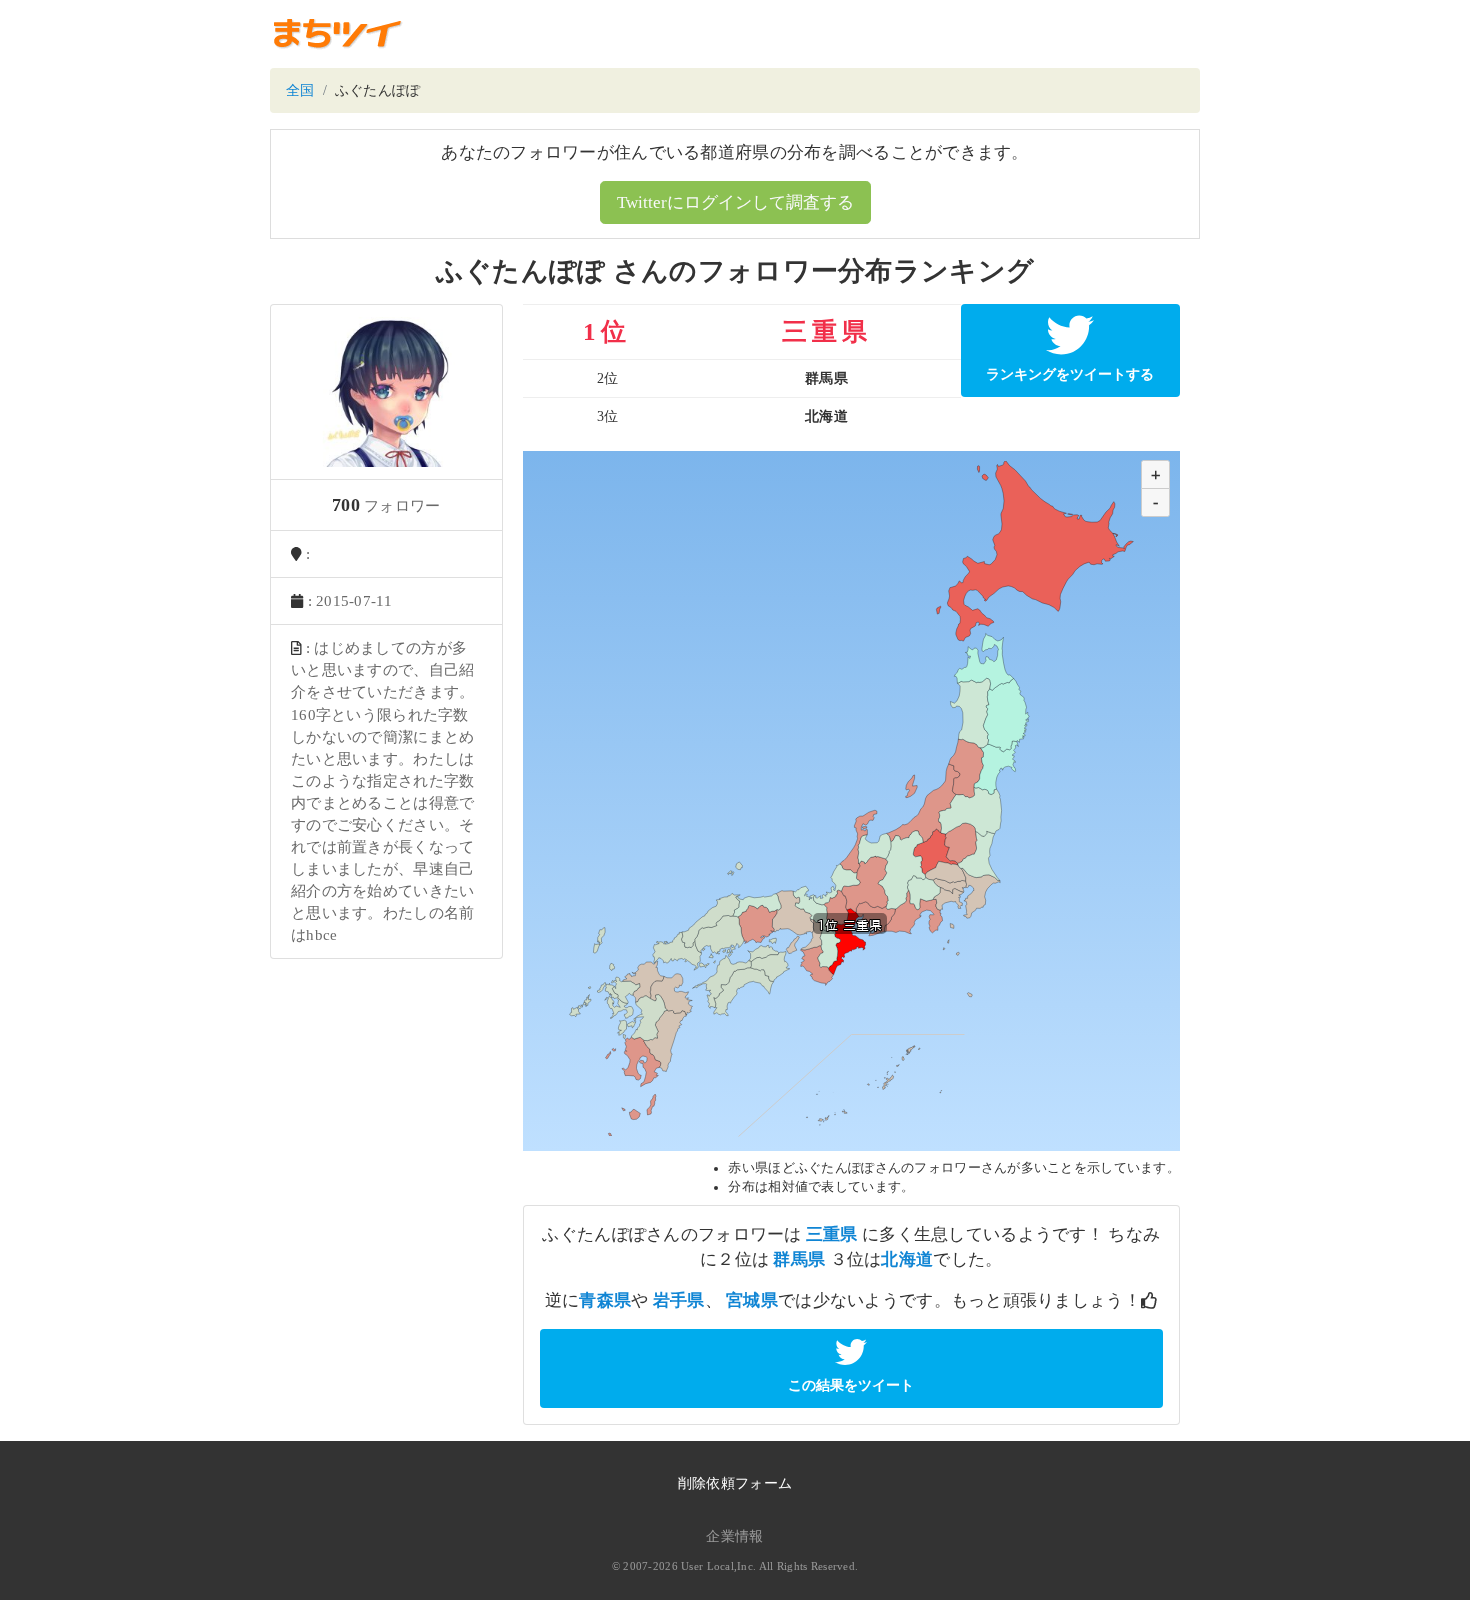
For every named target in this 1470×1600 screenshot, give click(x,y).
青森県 (605, 1300)
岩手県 (679, 1300)
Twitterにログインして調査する (735, 202)
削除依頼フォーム (735, 1483)
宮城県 (752, 1300)
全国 (300, 90)
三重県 (832, 1234)
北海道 (907, 1259)
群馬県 (799, 1259)
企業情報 (734, 1536)
